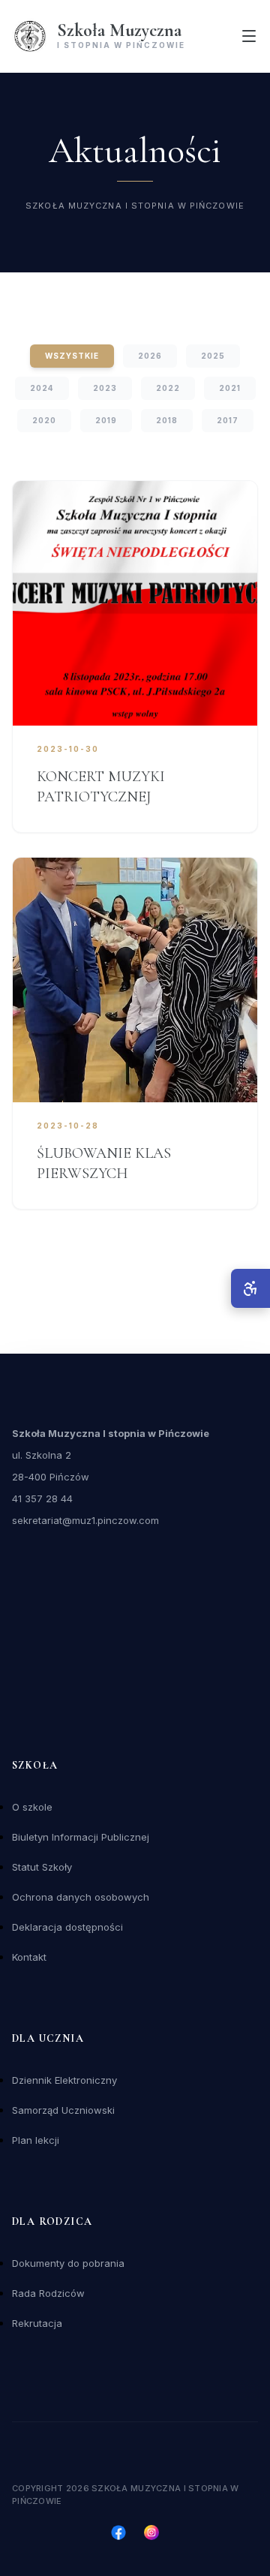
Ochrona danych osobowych (81, 1897)
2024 (42, 388)
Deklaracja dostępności (67, 1927)
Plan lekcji (36, 2140)
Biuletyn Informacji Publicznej (81, 1837)
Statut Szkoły (42, 1867)
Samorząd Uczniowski (63, 2110)
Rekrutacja (37, 2323)
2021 (230, 388)
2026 (150, 356)
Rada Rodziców (48, 2293)
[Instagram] (151, 2532)
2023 (105, 388)
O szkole (32, 1807)
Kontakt (29, 1957)
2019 (106, 420)
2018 (167, 420)
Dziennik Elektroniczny (64, 2080)
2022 (168, 388)
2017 (228, 420)
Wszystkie (72, 356)
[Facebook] (118, 2532)
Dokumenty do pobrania (68, 2263)
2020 (44, 420)
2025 (213, 356)
